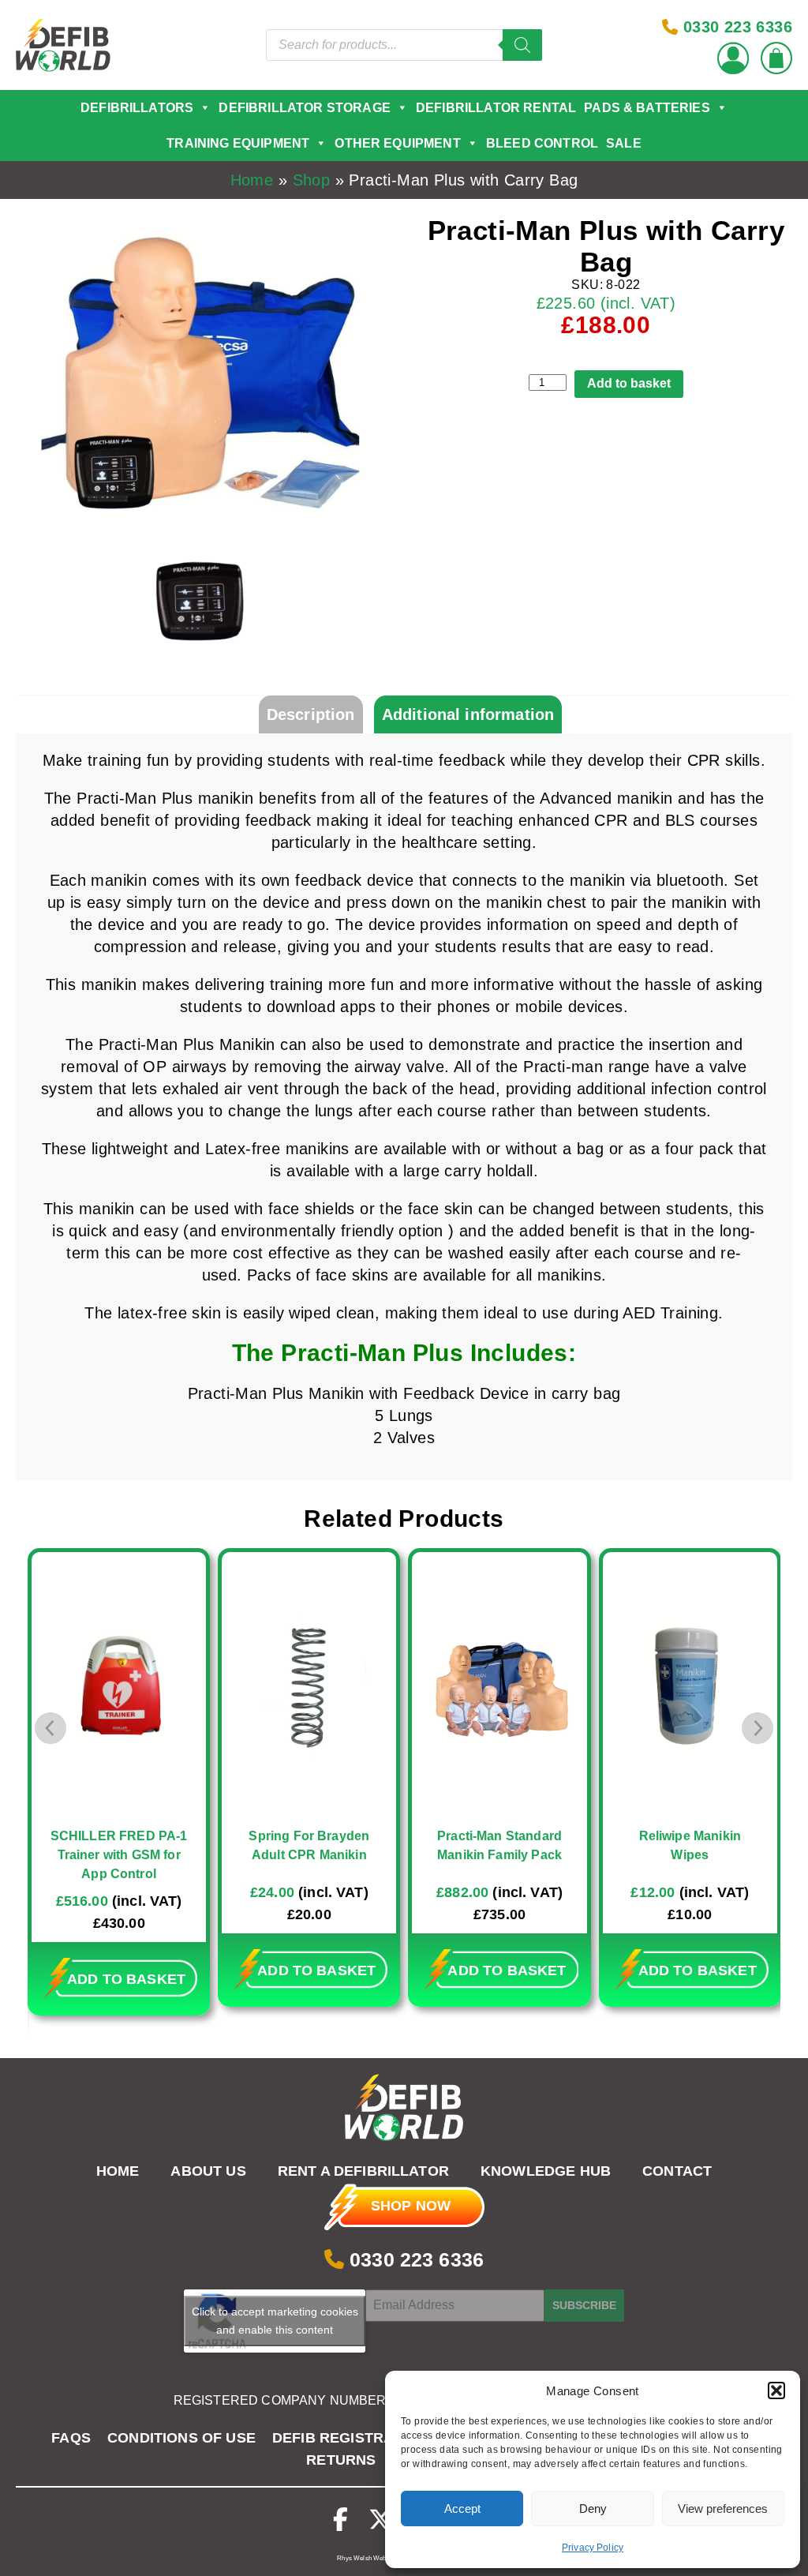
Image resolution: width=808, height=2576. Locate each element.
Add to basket (629, 383)
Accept (462, 2509)
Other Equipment (397, 143)
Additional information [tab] (468, 714)
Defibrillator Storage (304, 108)
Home (252, 180)
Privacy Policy (593, 2548)
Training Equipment (238, 143)
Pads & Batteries (647, 108)
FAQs (71, 2438)
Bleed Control (542, 143)
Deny (593, 2509)
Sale (624, 143)
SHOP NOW (411, 2206)
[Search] (522, 45)
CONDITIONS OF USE (181, 2438)
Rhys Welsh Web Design (372, 2558)
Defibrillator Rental (496, 108)
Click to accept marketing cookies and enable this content (275, 2321)
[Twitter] (380, 2520)
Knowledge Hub (546, 2172)
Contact (677, 2172)
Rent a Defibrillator (363, 2172)
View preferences (723, 2509)
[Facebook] (340, 2520)
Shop (312, 180)
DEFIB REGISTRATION (350, 2438)
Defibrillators (137, 108)
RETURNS (341, 2460)
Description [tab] (311, 714)
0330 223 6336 (414, 2259)
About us (208, 2172)
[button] (776, 2390)
